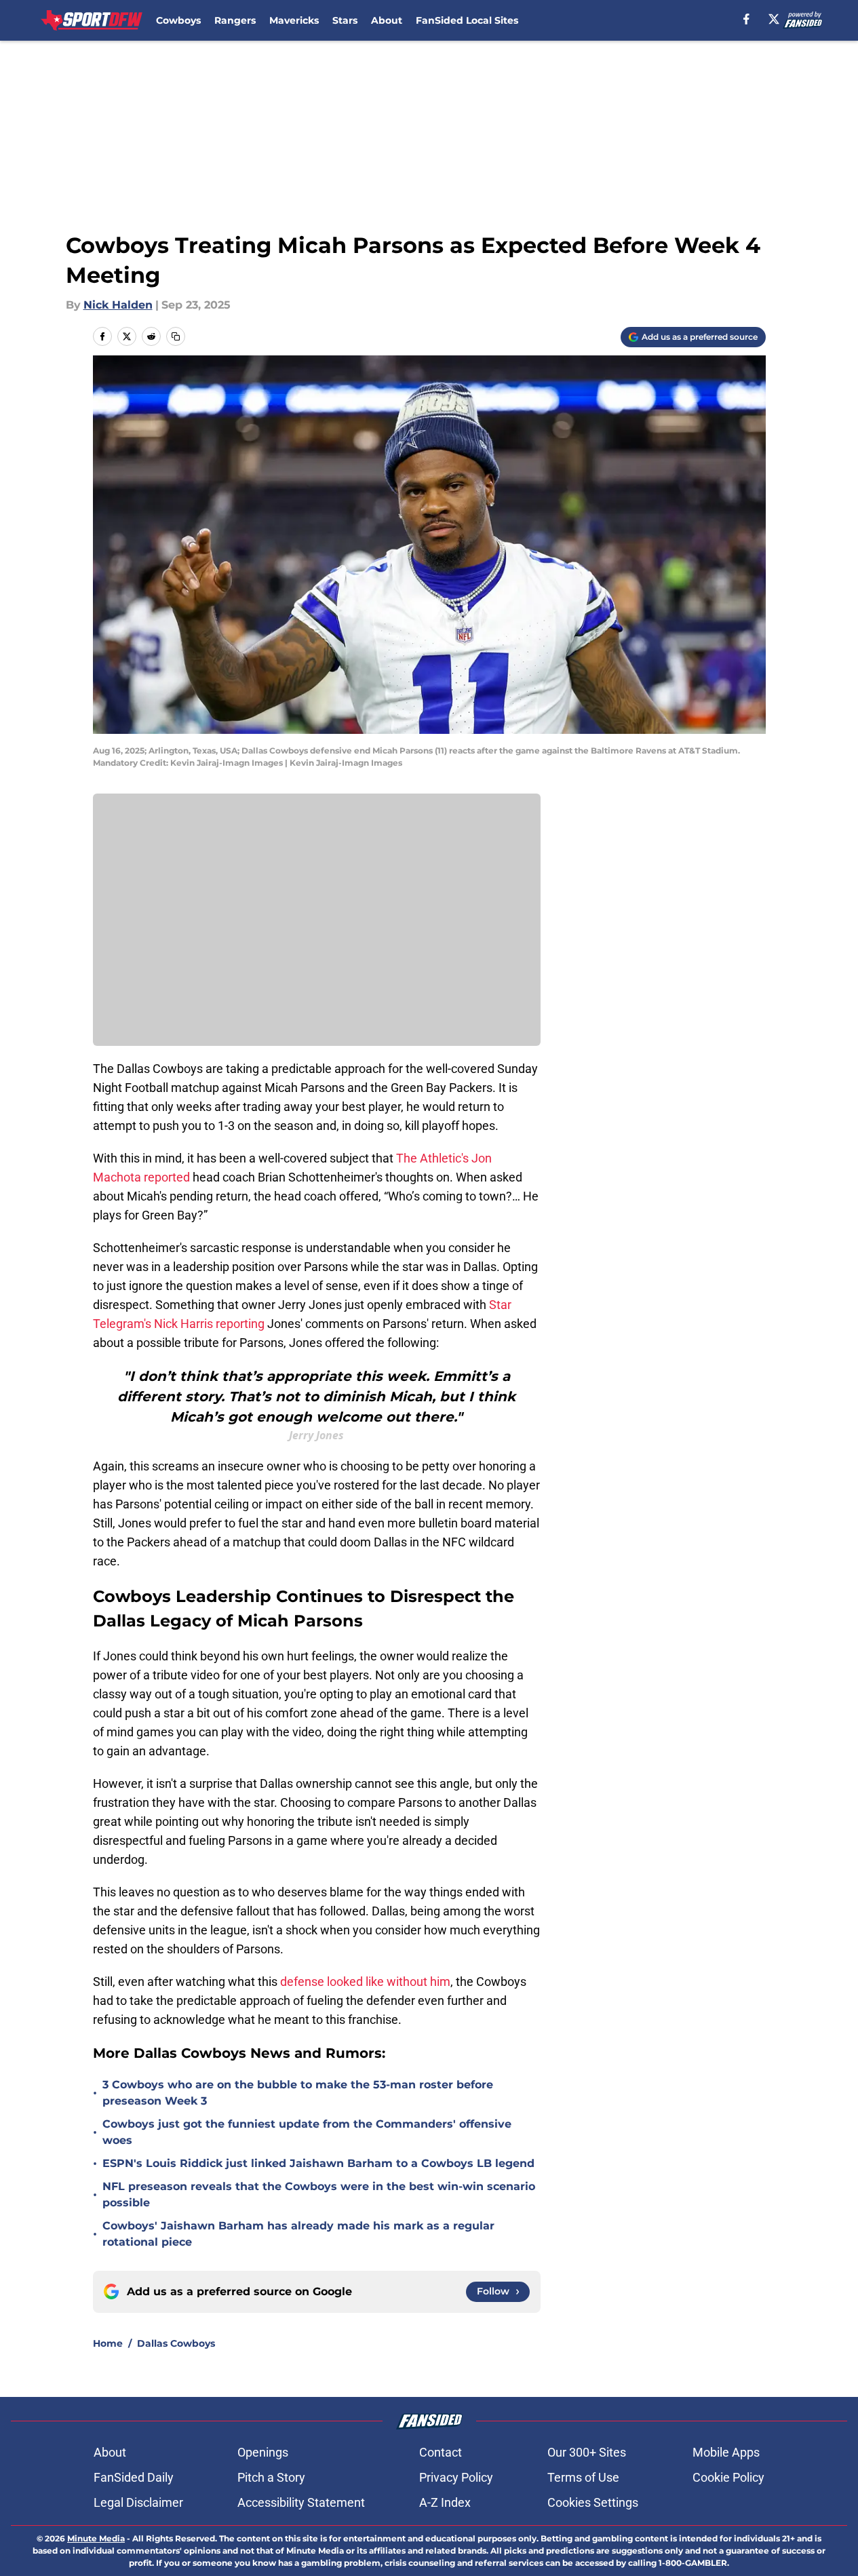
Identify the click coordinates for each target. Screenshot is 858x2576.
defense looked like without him (364, 1982)
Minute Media (96, 2538)
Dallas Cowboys (176, 2343)
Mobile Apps (726, 2452)
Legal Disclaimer (138, 2502)
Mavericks (294, 20)
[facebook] (746, 19)
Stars (345, 20)
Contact (441, 2452)
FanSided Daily (134, 2477)
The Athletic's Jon (444, 1158)
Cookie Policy (728, 2477)
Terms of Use (583, 2477)
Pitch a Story (271, 2477)
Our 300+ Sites (587, 2452)
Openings (263, 2452)
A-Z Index (445, 2502)
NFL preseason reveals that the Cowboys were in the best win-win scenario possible (319, 2194)
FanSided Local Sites (467, 20)
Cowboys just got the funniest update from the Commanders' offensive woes (307, 2132)
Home (108, 2343)
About (387, 20)
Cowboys (178, 20)
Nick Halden (118, 305)
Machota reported (141, 1177)
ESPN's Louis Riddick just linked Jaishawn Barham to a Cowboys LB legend (318, 2163)
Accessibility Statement (301, 2502)
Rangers (235, 20)
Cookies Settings (593, 2502)
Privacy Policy (456, 2477)
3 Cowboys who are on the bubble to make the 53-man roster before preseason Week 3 (298, 2093)
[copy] (176, 336)
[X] (774, 19)
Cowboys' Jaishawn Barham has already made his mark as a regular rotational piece (298, 2234)
